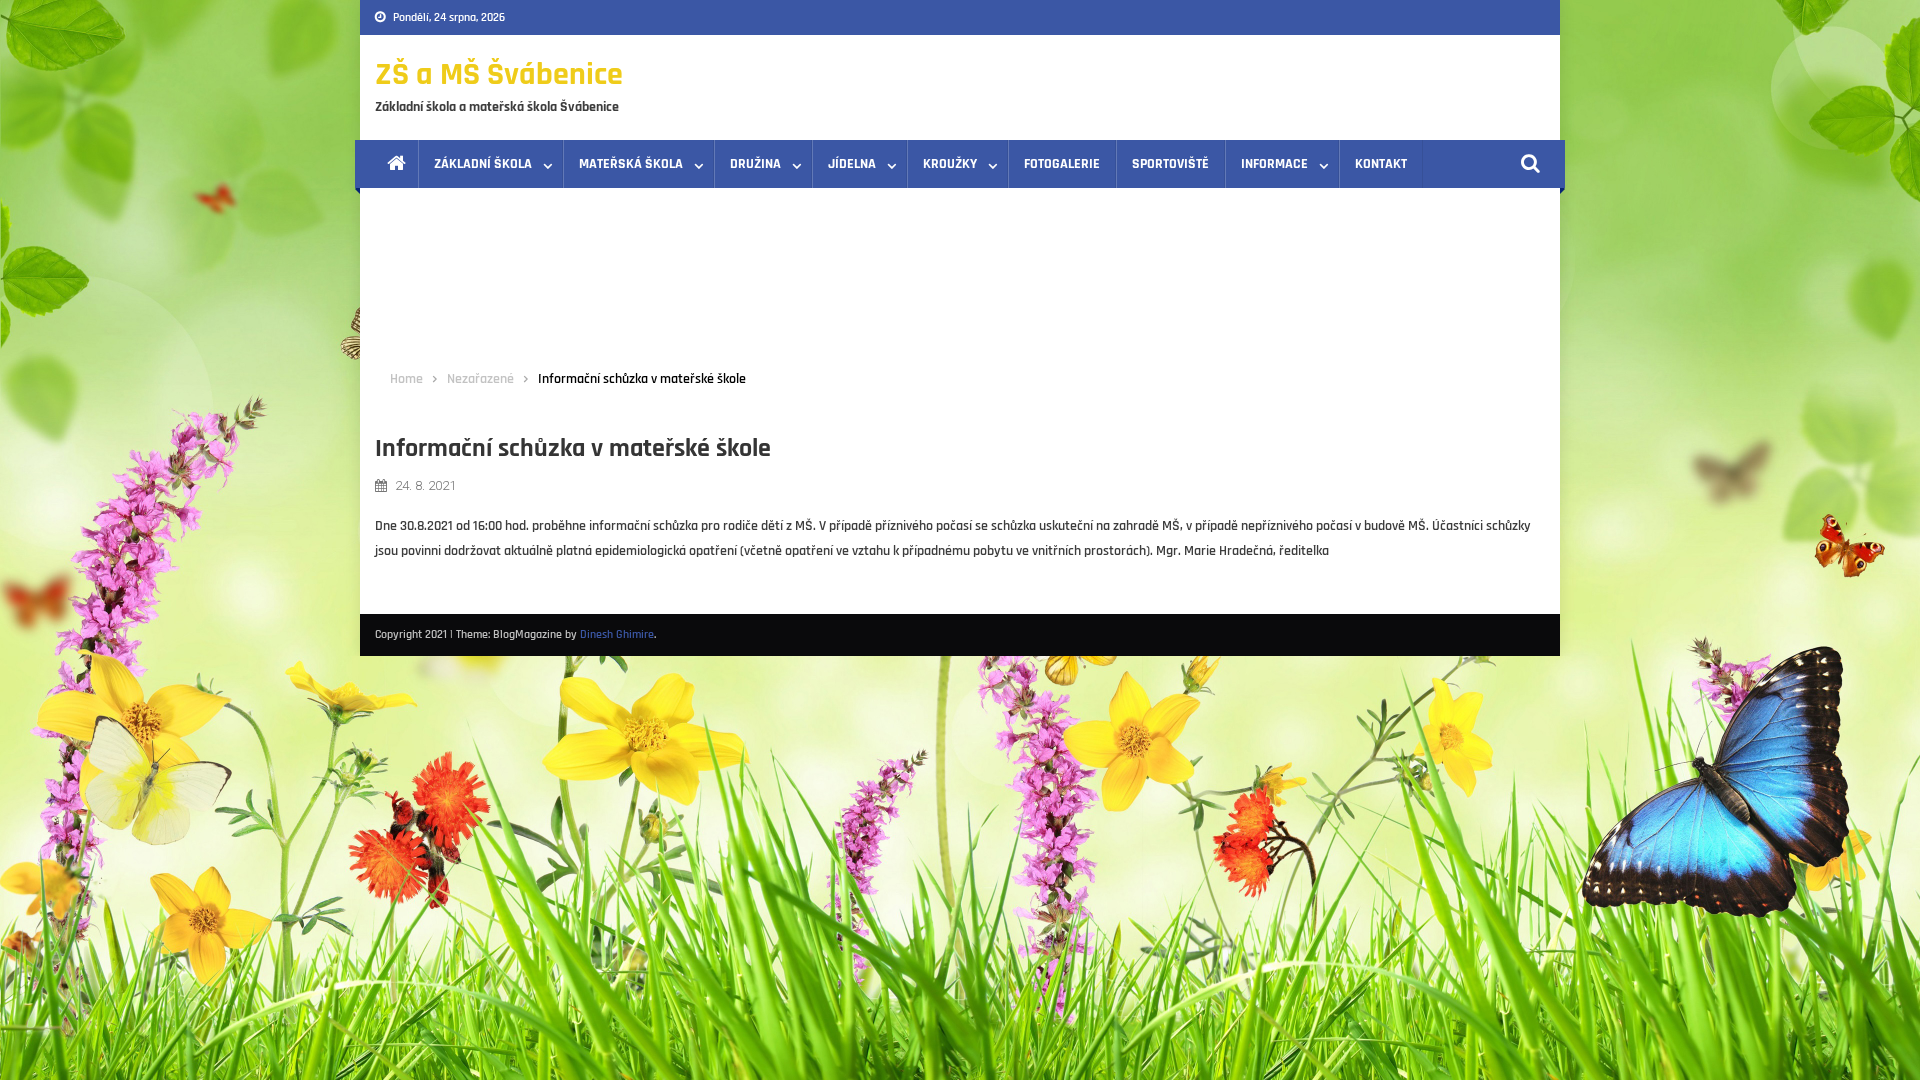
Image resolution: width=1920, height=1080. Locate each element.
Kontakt (1381, 164)
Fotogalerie (1062, 164)
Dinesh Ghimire (617, 634)
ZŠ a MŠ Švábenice (499, 74)
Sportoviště (1170, 164)
